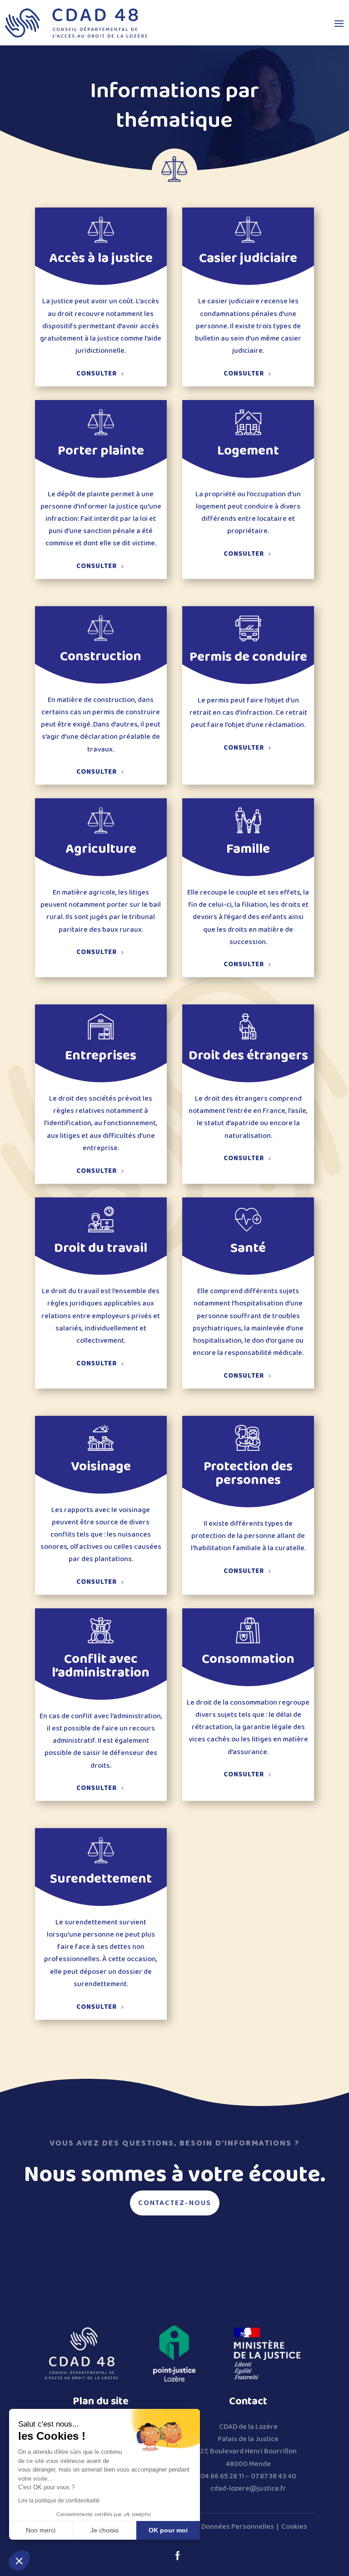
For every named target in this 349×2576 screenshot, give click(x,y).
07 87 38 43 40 (274, 2476)
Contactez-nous (175, 2203)
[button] (19, 2561)
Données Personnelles (238, 2527)
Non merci (41, 2530)
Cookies (294, 2527)
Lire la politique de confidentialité (59, 2501)
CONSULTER (97, 374)
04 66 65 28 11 (222, 2476)
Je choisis (105, 2530)
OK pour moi (168, 2530)
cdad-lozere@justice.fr (248, 2489)
